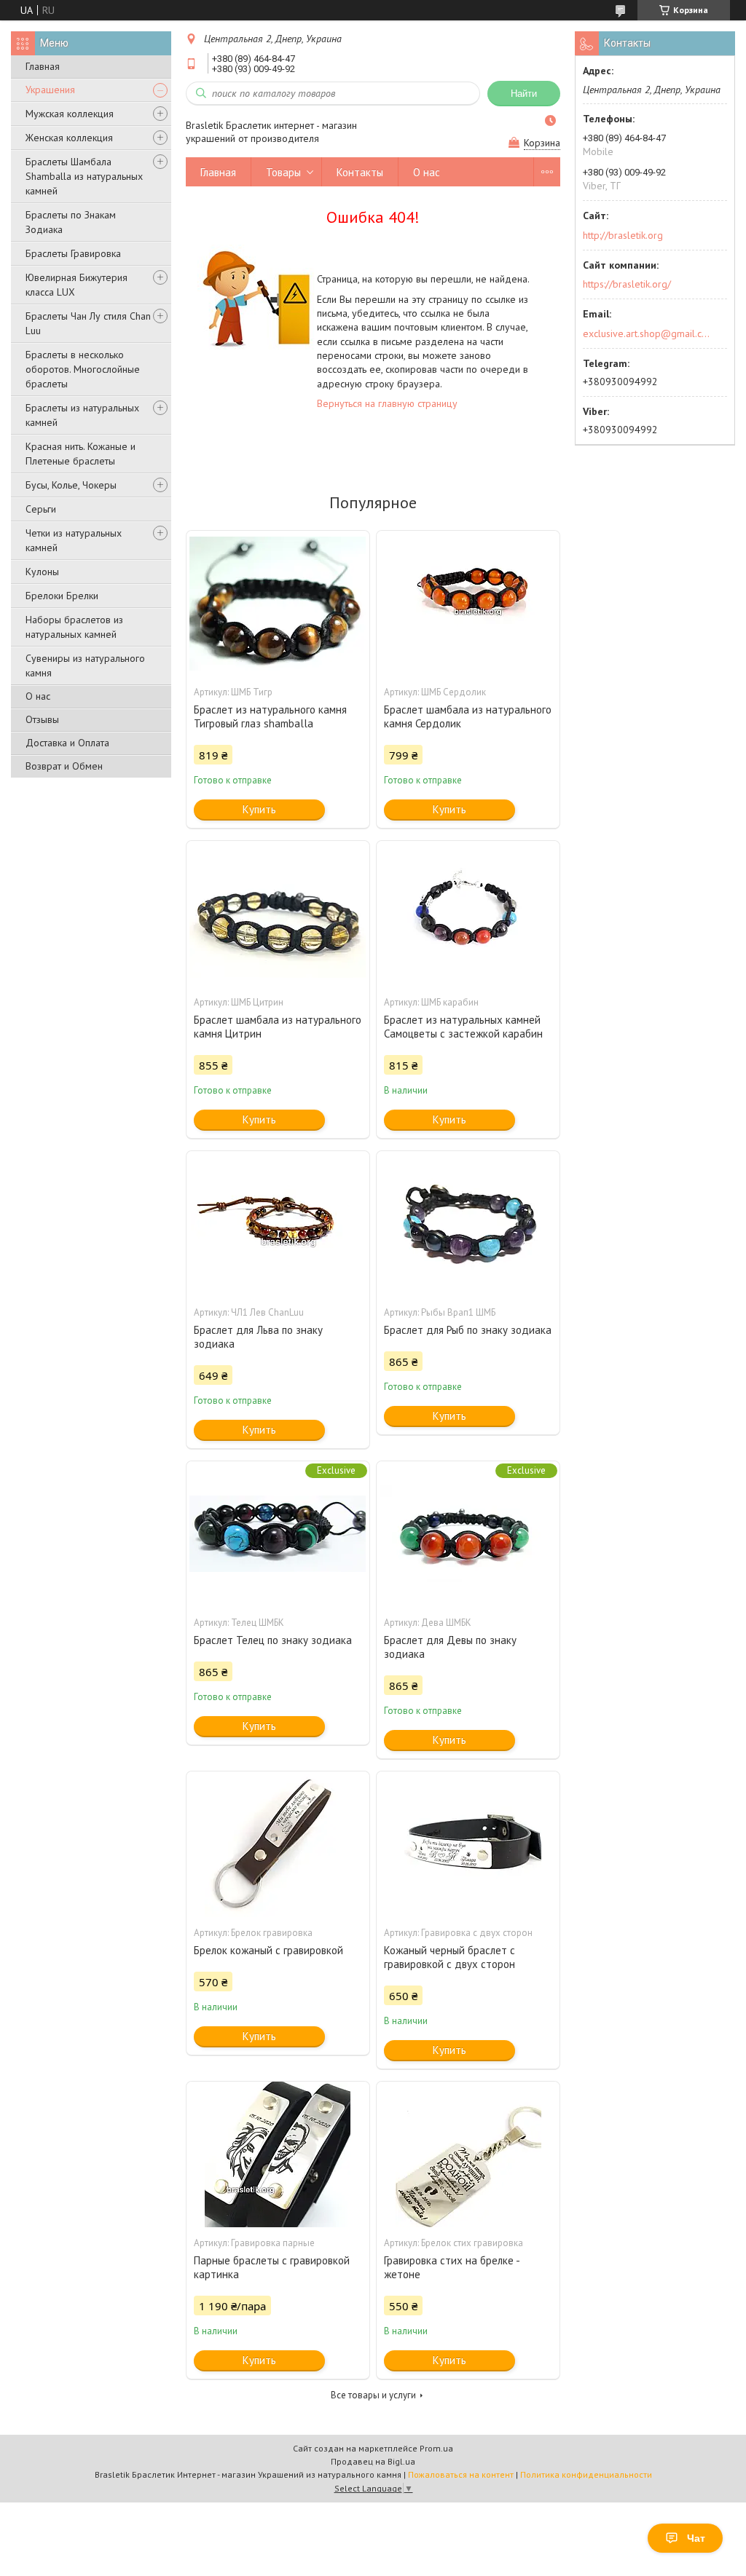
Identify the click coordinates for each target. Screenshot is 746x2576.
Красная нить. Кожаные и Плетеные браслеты (81, 454)
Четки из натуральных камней (74, 540)
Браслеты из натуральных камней (82, 415)
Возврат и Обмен (64, 766)
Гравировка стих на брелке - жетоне (452, 2267)
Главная (43, 66)
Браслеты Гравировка (73, 253)
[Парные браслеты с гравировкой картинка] (278, 2154)
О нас (38, 696)
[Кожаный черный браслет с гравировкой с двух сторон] (468, 1844)
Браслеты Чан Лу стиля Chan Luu (88, 323)
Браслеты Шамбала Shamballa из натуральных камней (84, 176)
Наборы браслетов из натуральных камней (74, 627)
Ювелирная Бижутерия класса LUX (76, 285)
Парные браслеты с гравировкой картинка (272, 2267)
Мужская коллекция (70, 114)
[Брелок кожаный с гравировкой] (278, 1844)
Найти (524, 94)
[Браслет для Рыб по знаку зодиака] (468, 1224)
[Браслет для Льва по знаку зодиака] (278, 1224)
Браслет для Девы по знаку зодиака (450, 1647)
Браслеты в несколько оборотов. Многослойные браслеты (83, 369)
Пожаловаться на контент (461, 2474)
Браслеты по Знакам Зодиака (71, 222)
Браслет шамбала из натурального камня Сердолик (468, 716)
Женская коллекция (69, 138)
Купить (259, 809)
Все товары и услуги (373, 2395)
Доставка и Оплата (67, 743)
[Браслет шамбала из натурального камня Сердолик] (468, 604)
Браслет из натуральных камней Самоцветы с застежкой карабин (463, 1027)
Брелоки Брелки (62, 596)
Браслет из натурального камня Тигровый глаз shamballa (270, 716)
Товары (283, 172)
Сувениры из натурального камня (85, 665)
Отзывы (42, 719)
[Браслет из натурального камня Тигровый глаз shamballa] (278, 604)
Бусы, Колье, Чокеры (71, 485)
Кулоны (42, 572)
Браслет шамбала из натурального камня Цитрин (278, 1027)
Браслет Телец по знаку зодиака (273, 1640)
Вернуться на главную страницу (387, 403)
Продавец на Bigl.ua (373, 2461)
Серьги (41, 509)
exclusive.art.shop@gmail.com (647, 333)
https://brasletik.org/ (627, 284)
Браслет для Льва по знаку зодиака (258, 1337)
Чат (696, 2538)
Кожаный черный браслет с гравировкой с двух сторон (449, 1957)
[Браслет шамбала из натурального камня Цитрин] (278, 914)
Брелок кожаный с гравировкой (268, 1950)
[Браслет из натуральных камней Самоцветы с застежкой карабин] (468, 914)
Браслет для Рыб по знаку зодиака (468, 1330)
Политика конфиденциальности (586, 2474)
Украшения (50, 90)
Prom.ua (436, 2448)
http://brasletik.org (623, 235)
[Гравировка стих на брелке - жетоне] (468, 2154)
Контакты (360, 172)
